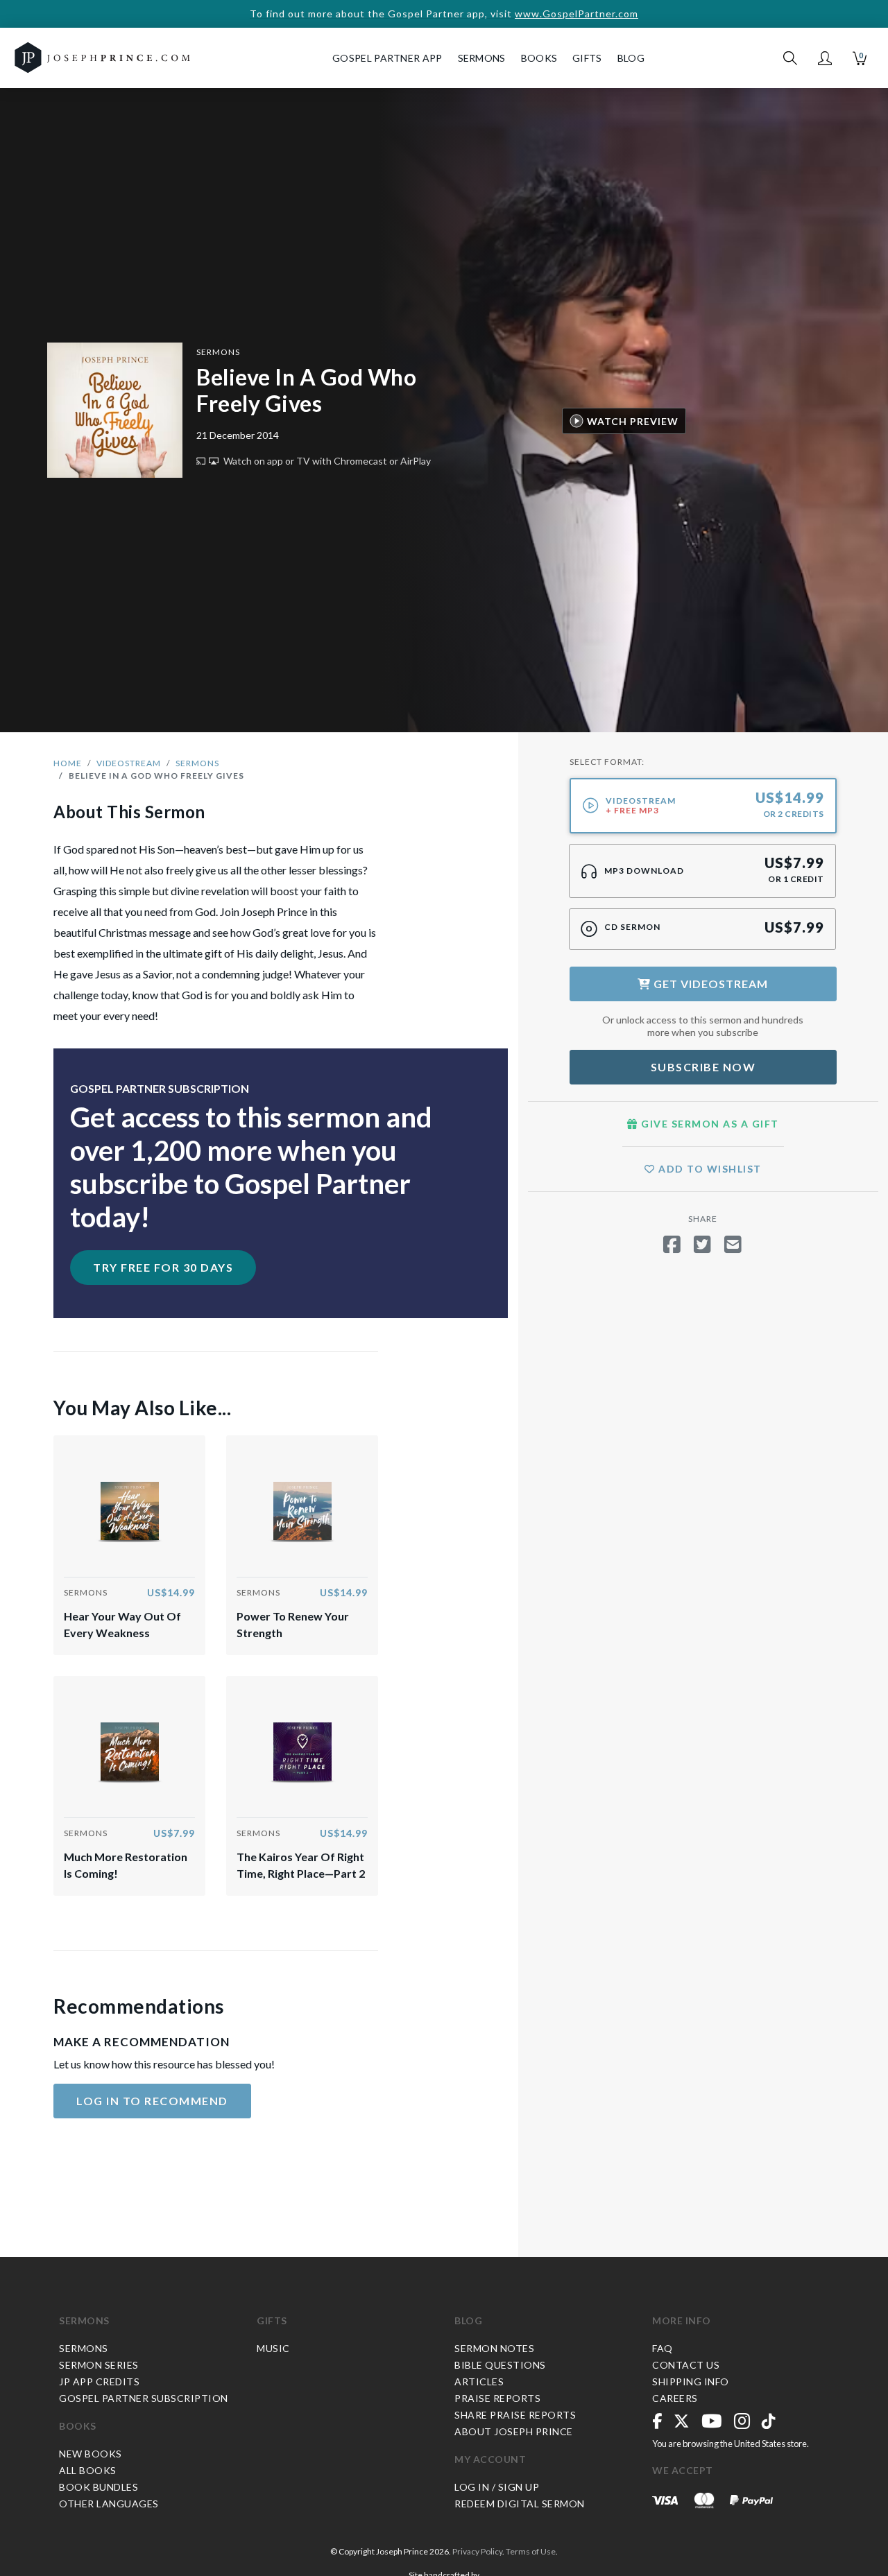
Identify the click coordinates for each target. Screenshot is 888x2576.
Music (273, 2348)
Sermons (218, 352)
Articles (479, 2381)
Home (68, 763)
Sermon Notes (494, 2348)
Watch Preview (633, 421)
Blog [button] (631, 58)
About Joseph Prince (514, 2431)
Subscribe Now (703, 1067)
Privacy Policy (477, 2551)
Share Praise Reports (515, 2415)
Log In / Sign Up (497, 2487)
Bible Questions (500, 2365)
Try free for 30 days (163, 1267)
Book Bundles (99, 2487)
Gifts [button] (587, 58)
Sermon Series (99, 2365)
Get (709, 984)
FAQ (663, 2348)
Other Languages (109, 2504)
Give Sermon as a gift (709, 1124)
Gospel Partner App (387, 58)
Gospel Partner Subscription (144, 2398)
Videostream (129, 763)
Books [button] (539, 58)
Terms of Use (531, 2551)
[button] (825, 58)
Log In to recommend (152, 2101)
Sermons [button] (482, 58)
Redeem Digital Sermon (520, 2504)
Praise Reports (497, 2398)
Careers (675, 2398)
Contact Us (686, 2365)
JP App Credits (99, 2381)
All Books (88, 2470)
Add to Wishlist (709, 1169)
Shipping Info (691, 2381)
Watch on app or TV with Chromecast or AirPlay (326, 461)
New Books (91, 2454)
